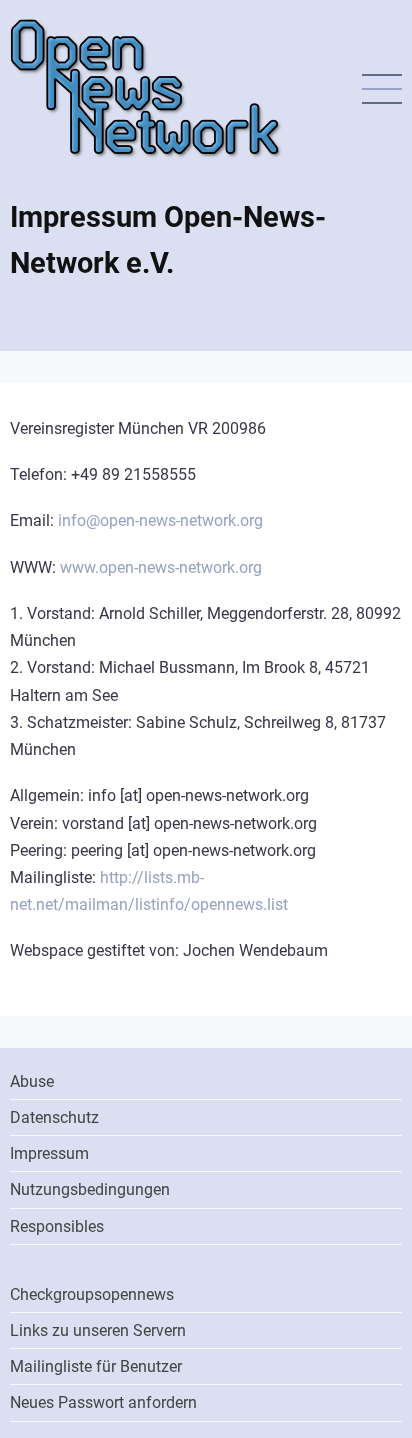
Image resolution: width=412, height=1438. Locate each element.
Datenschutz (54, 1117)
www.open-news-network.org (161, 567)
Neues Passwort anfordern (103, 1402)
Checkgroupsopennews (92, 1294)
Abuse (32, 1081)
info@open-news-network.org (160, 520)
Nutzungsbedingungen (90, 1189)
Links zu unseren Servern (98, 1330)
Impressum (49, 1153)
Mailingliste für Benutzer (96, 1366)
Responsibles (57, 1226)
